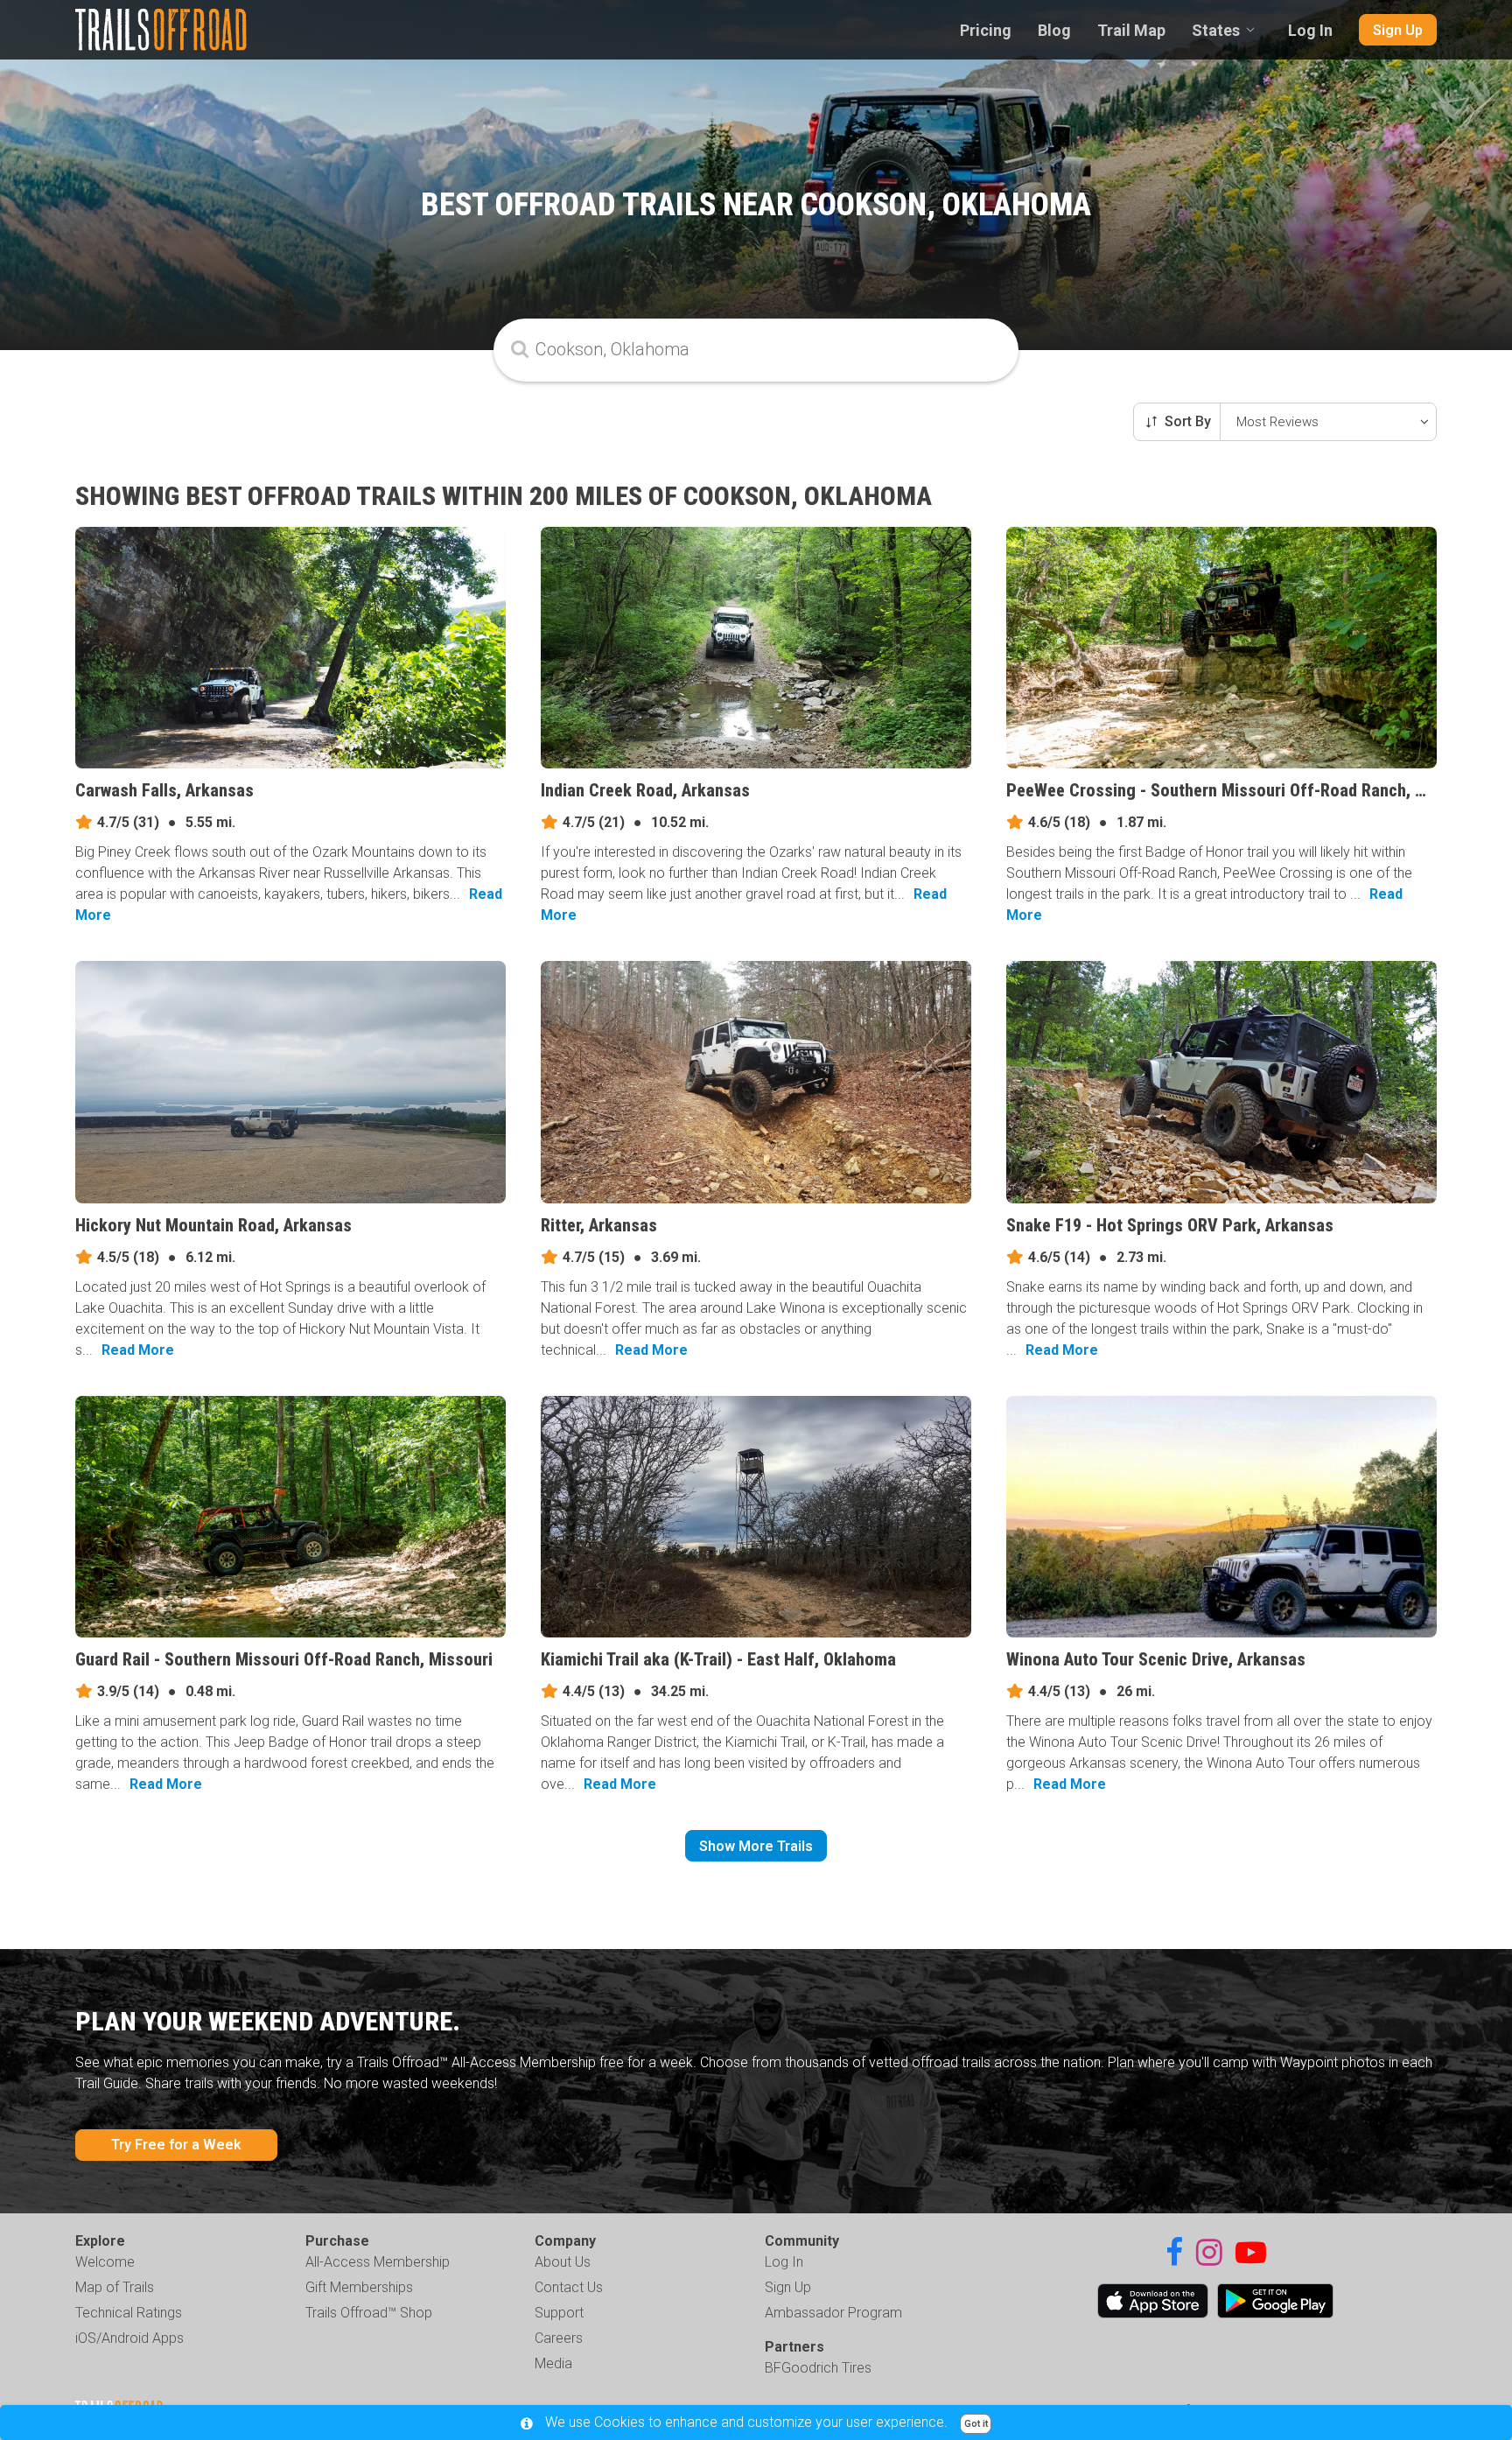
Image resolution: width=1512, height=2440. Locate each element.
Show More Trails (756, 1846)
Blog (1054, 30)
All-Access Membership (378, 2262)
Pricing (986, 30)
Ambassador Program (833, 2313)
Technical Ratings (129, 2313)
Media (553, 2363)
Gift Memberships (359, 2287)
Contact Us (569, 2287)
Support (559, 2313)
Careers (559, 2338)
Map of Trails (115, 2287)
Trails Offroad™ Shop (369, 2313)
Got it (976, 2424)
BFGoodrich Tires (818, 2368)
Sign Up (1398, 30)
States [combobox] (1216, 30)
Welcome (105, 2262)
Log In (1310, 30)
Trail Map (1131, 30)
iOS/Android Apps (129, 2338)
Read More (138, 1350)
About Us (563, 2262)
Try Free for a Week (176, 2145)
